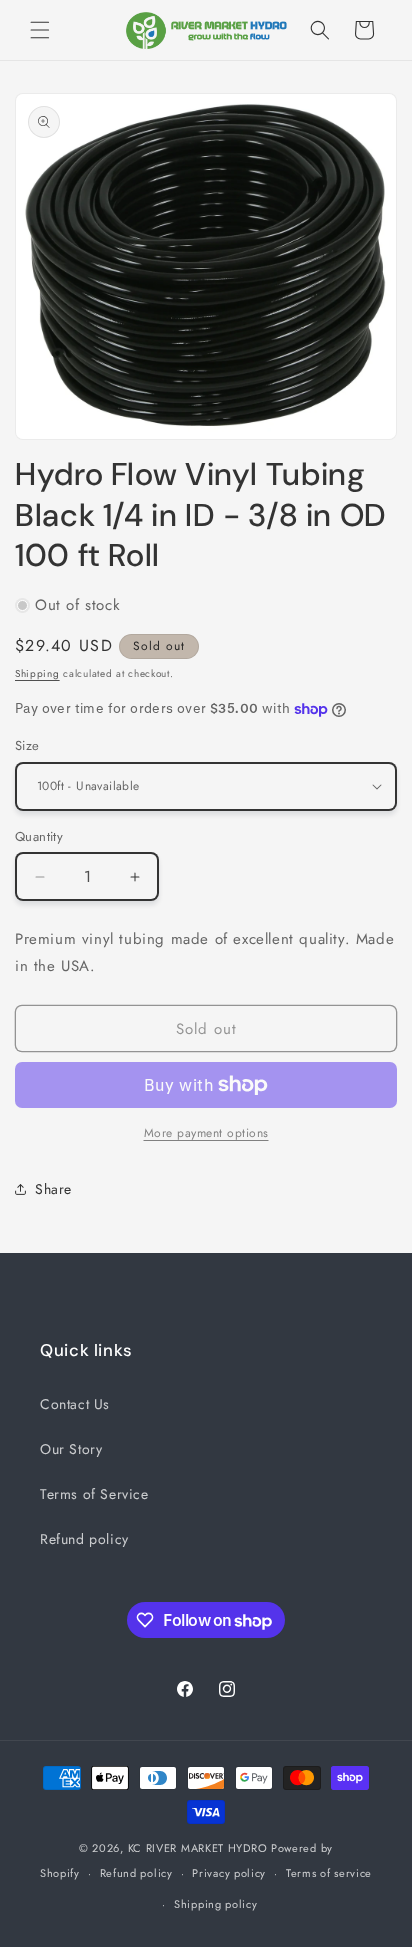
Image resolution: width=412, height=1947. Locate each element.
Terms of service (329, 1873)
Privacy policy (229, 1873)
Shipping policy (216, 1904)
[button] (40, 30)
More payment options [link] (206, 1133)
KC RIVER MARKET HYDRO (198, 1848)
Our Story (71, 1449)
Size (27, 745)
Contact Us (75, 1404)
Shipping (37, 673)
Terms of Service (94, 1494)
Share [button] (53, 1189)
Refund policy (84, 1539)
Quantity (39, 836)
